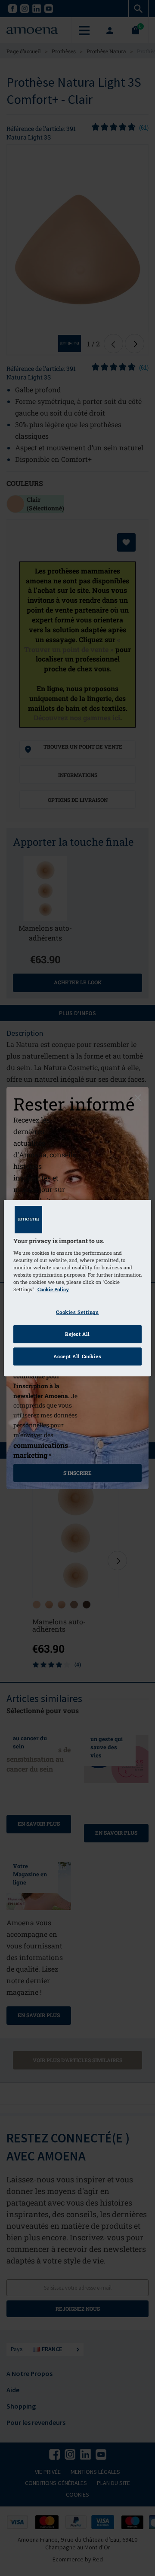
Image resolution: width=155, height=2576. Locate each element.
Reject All (77, 1334)
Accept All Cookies (77, 1356)
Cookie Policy (53, 1290)
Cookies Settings (77, 1312)
